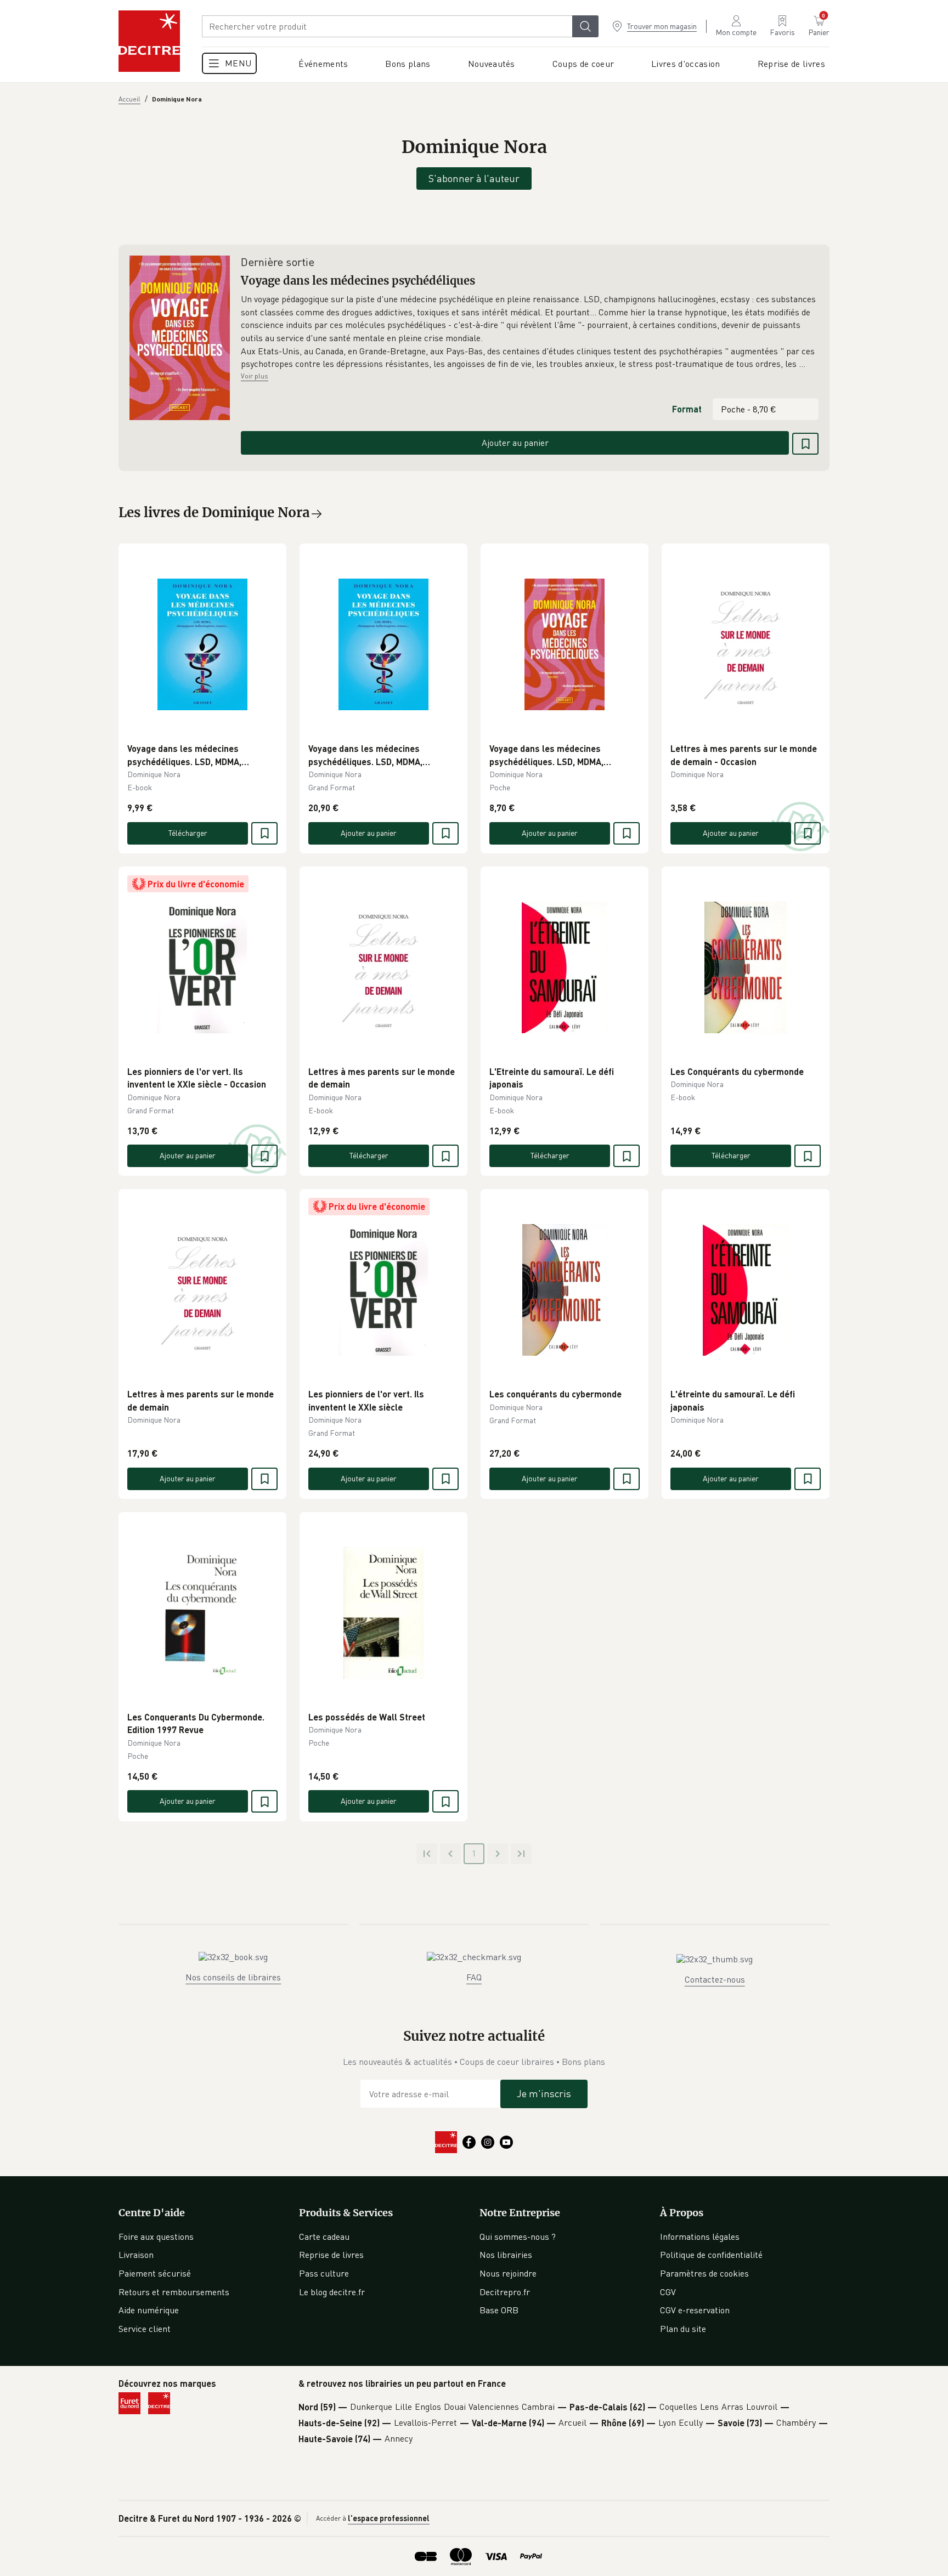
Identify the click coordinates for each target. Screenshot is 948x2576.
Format (687, 409)
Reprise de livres (331, 2255)
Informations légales (700, 2237)
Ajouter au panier (515, 443)
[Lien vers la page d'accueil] (149, 41)
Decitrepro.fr (505, 2292)
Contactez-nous (715, 1979)
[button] (530, 332)
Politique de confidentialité (711, 2255)
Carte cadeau (324, 2237)
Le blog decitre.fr (332, 2292)
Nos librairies (506, 2255)
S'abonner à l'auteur (474, 178)
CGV (668, 2292)
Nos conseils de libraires (233, 1977)
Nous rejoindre (508, 2273)
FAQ (474, 1977)
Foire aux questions (156, 2237)
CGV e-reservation (695, 2310)
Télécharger (188, 833)
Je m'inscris (544, 2093)
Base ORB (499, 2310)
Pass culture (324, 2273)
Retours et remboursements (174, 2292)
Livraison (136, 2255)
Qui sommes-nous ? (518, 2237)
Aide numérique (149, 2310)
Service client (145, 2329)
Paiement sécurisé (155, 2273)
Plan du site (683, 2329)
